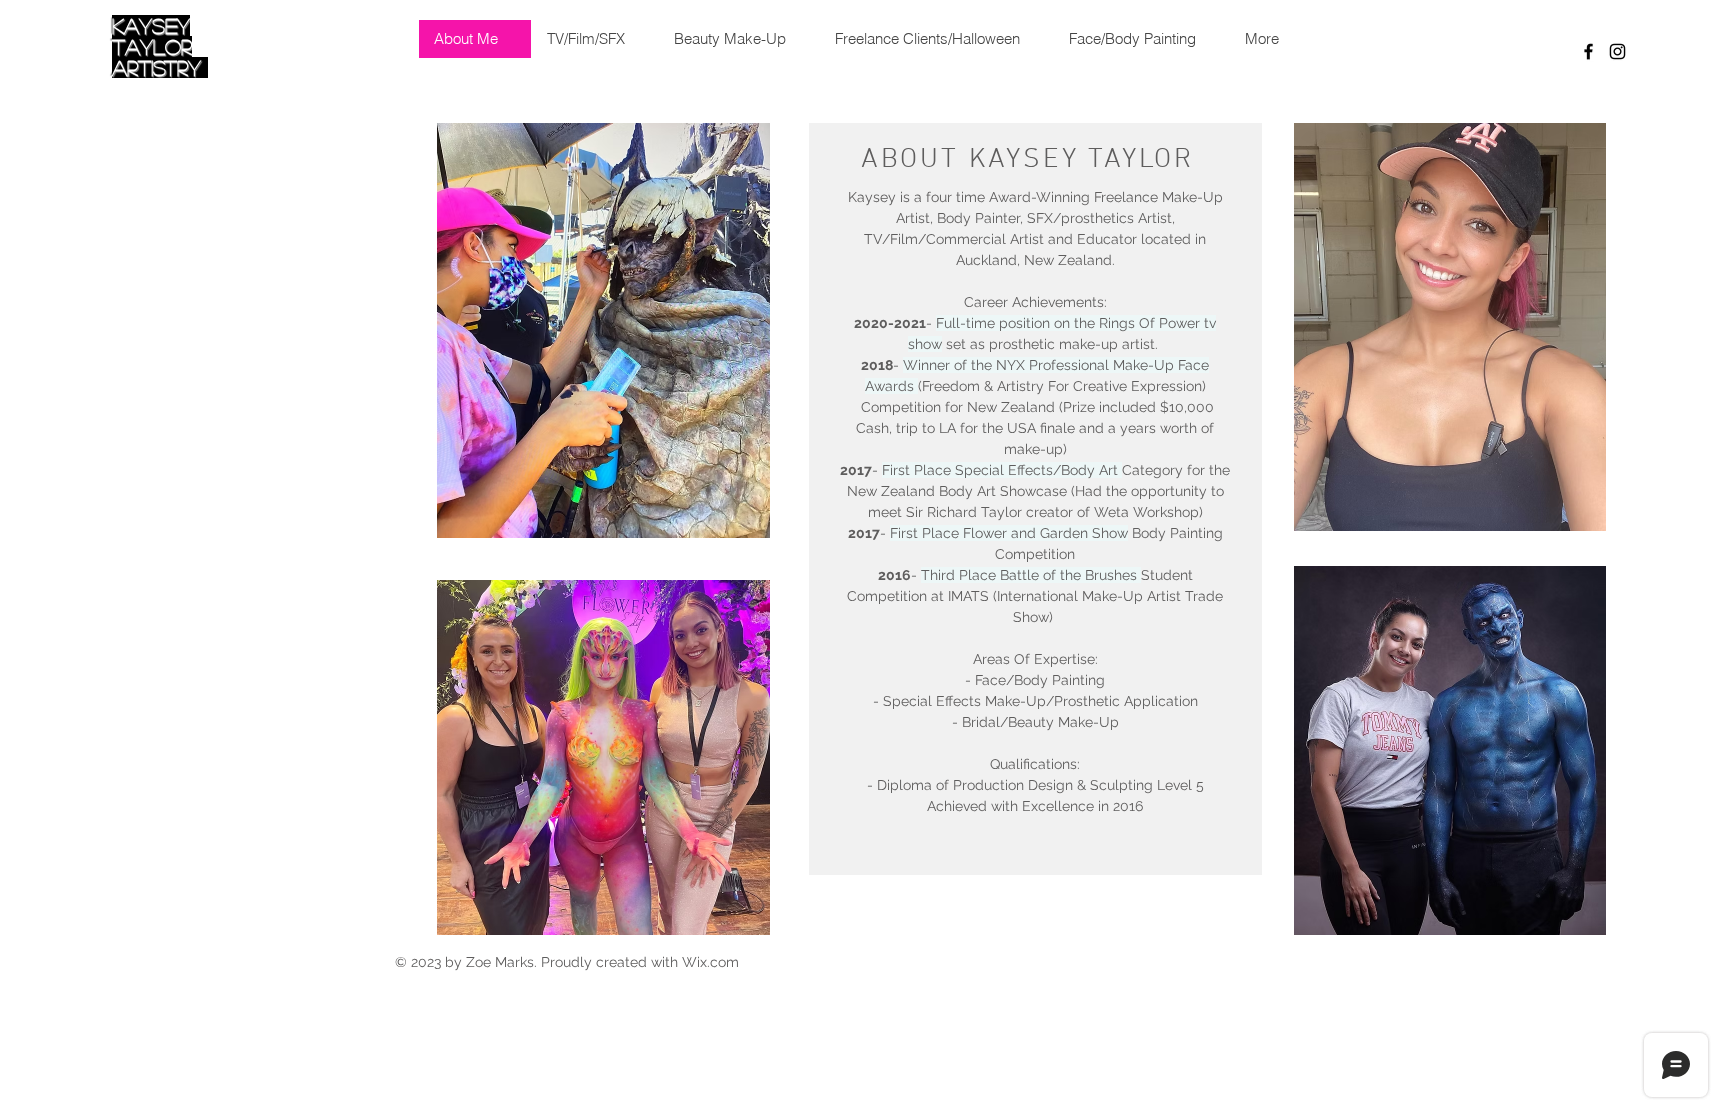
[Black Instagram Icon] (1617, 51)
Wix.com (710, 962)
